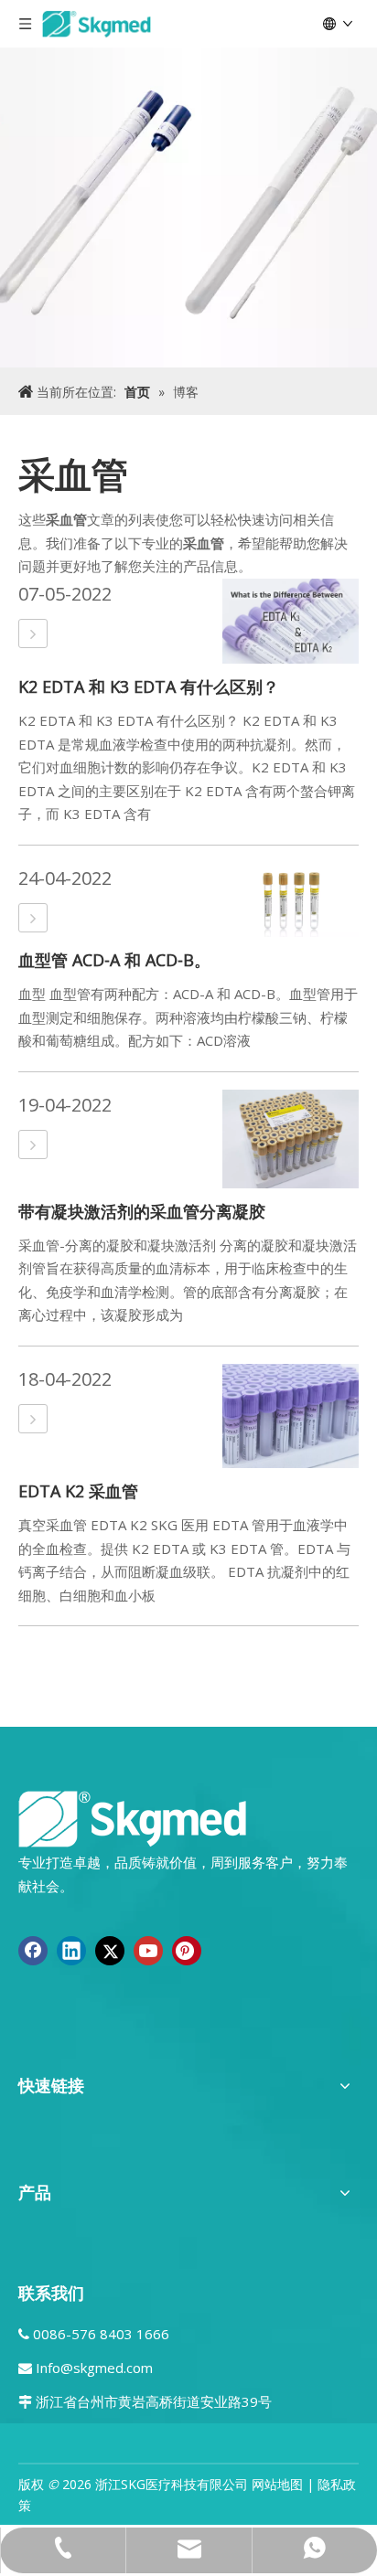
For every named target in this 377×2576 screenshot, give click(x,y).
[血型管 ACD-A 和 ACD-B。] (33, 918)
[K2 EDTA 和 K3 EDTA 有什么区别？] (33, 634)
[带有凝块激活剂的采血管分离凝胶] (33, 1145)
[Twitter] (110, 1951)
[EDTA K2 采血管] (33, 1419)
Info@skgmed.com (94, 2368)
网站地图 (277, 2484)
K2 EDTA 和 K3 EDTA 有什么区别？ (149, 687)
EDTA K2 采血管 (78, 1491)
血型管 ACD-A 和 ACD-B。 (114, 960)
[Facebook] (33, 1951)
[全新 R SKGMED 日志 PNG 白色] (133, 1818)
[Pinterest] (187, 1951)
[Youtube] (148, 1951)
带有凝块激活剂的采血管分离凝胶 (142, 1211)
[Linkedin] (71, 1951)
